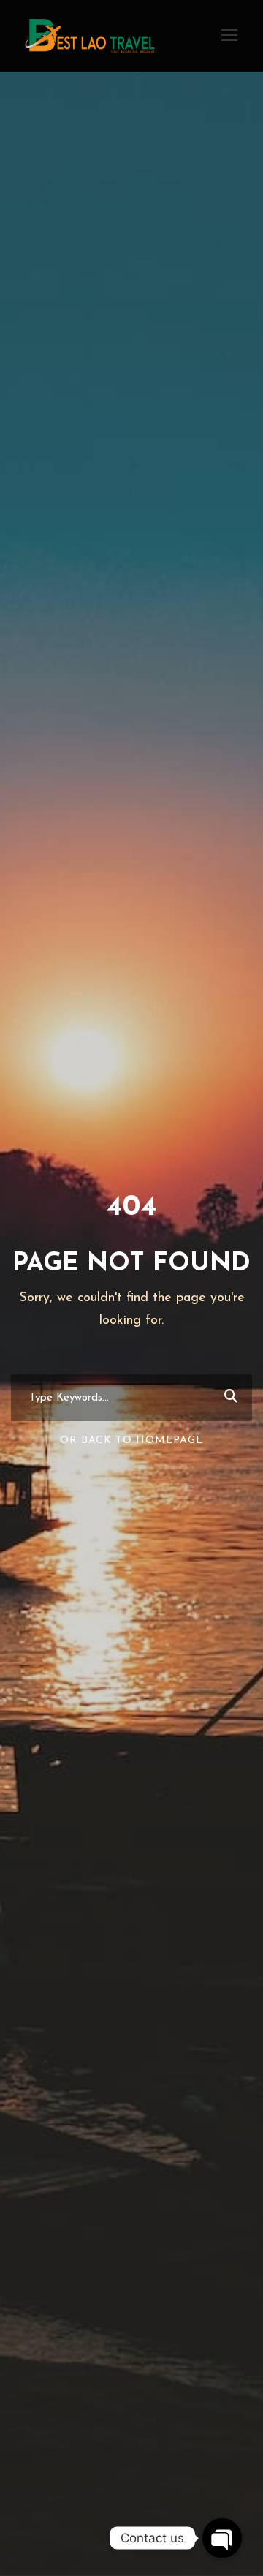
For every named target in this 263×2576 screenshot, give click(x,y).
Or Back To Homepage (131, 1440)
